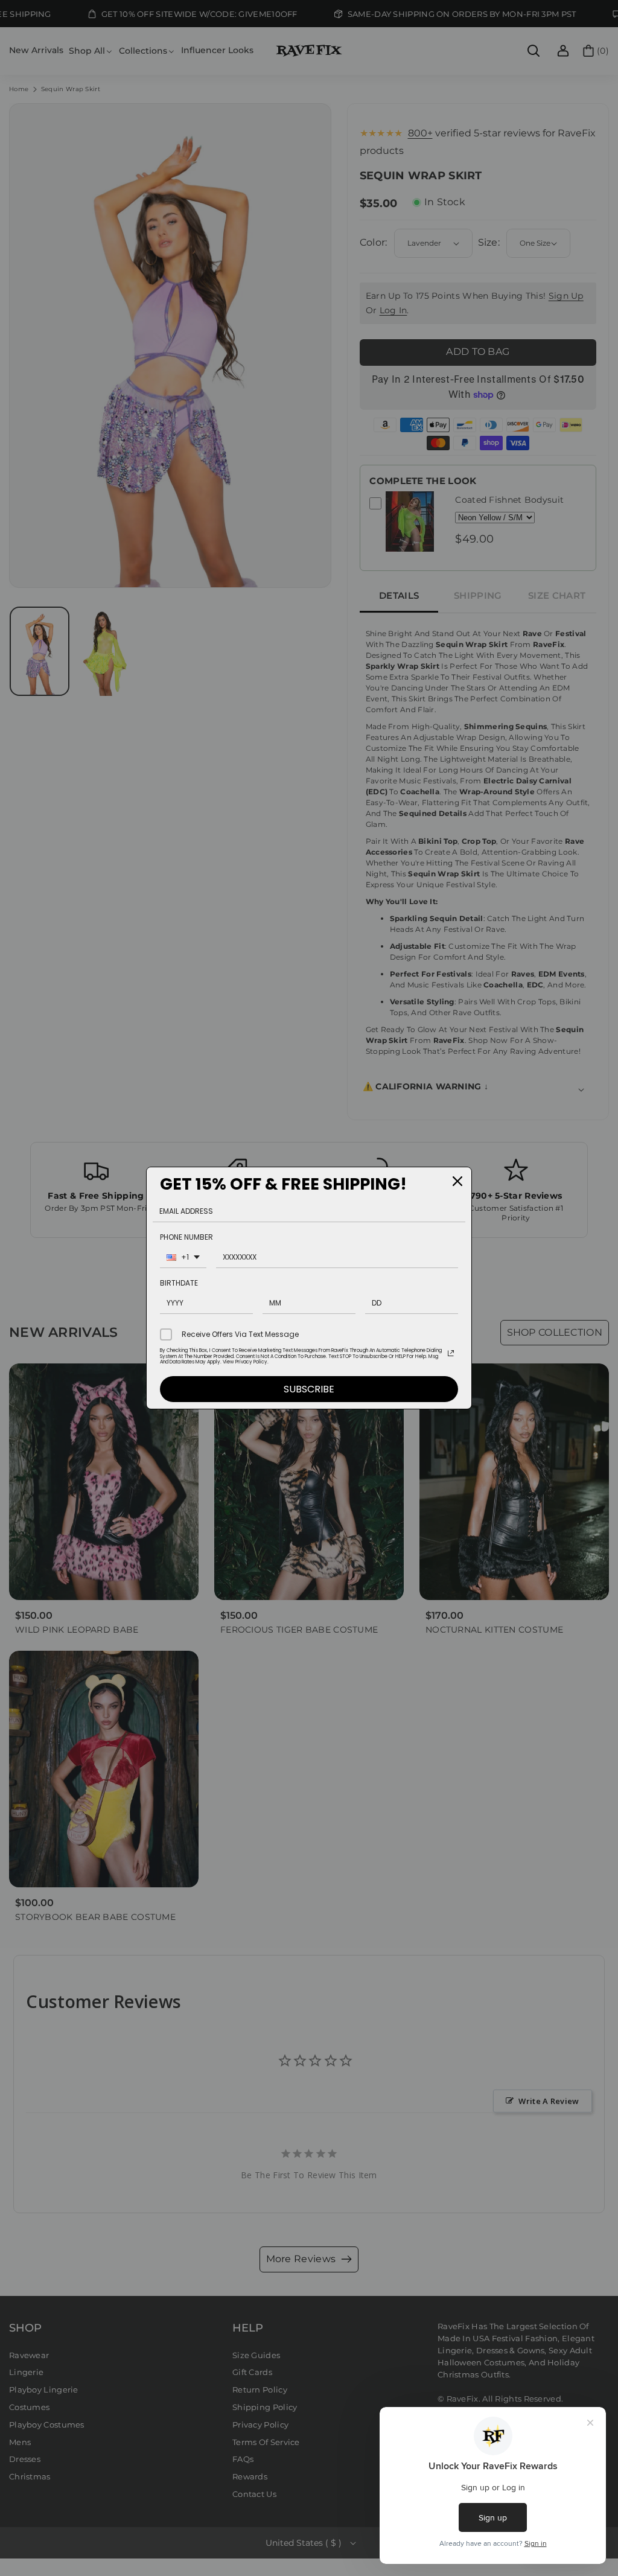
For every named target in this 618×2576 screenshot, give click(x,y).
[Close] (457, 1181)
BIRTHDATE (179, 1283)
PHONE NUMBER (186, 1237)
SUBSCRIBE (309, 1389)
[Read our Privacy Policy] (451, 1353)
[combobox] (183, 1259)
